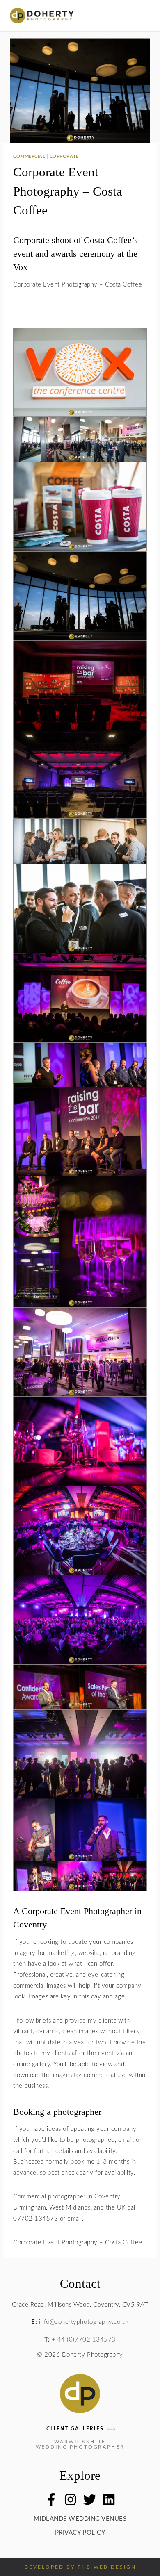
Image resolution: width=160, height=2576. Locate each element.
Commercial (29, 157)
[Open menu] (141, 16)
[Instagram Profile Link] (70, 2500)
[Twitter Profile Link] (90, 2500)
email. (75, 2219)
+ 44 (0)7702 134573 (84, 2340)
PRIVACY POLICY (80, 2533)
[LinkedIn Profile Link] (109, 2500)
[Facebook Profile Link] (51, 2500)
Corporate (64, 157)
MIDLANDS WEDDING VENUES (80, 2519)
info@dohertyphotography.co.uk (84, 2322)
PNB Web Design (107, 2567)
